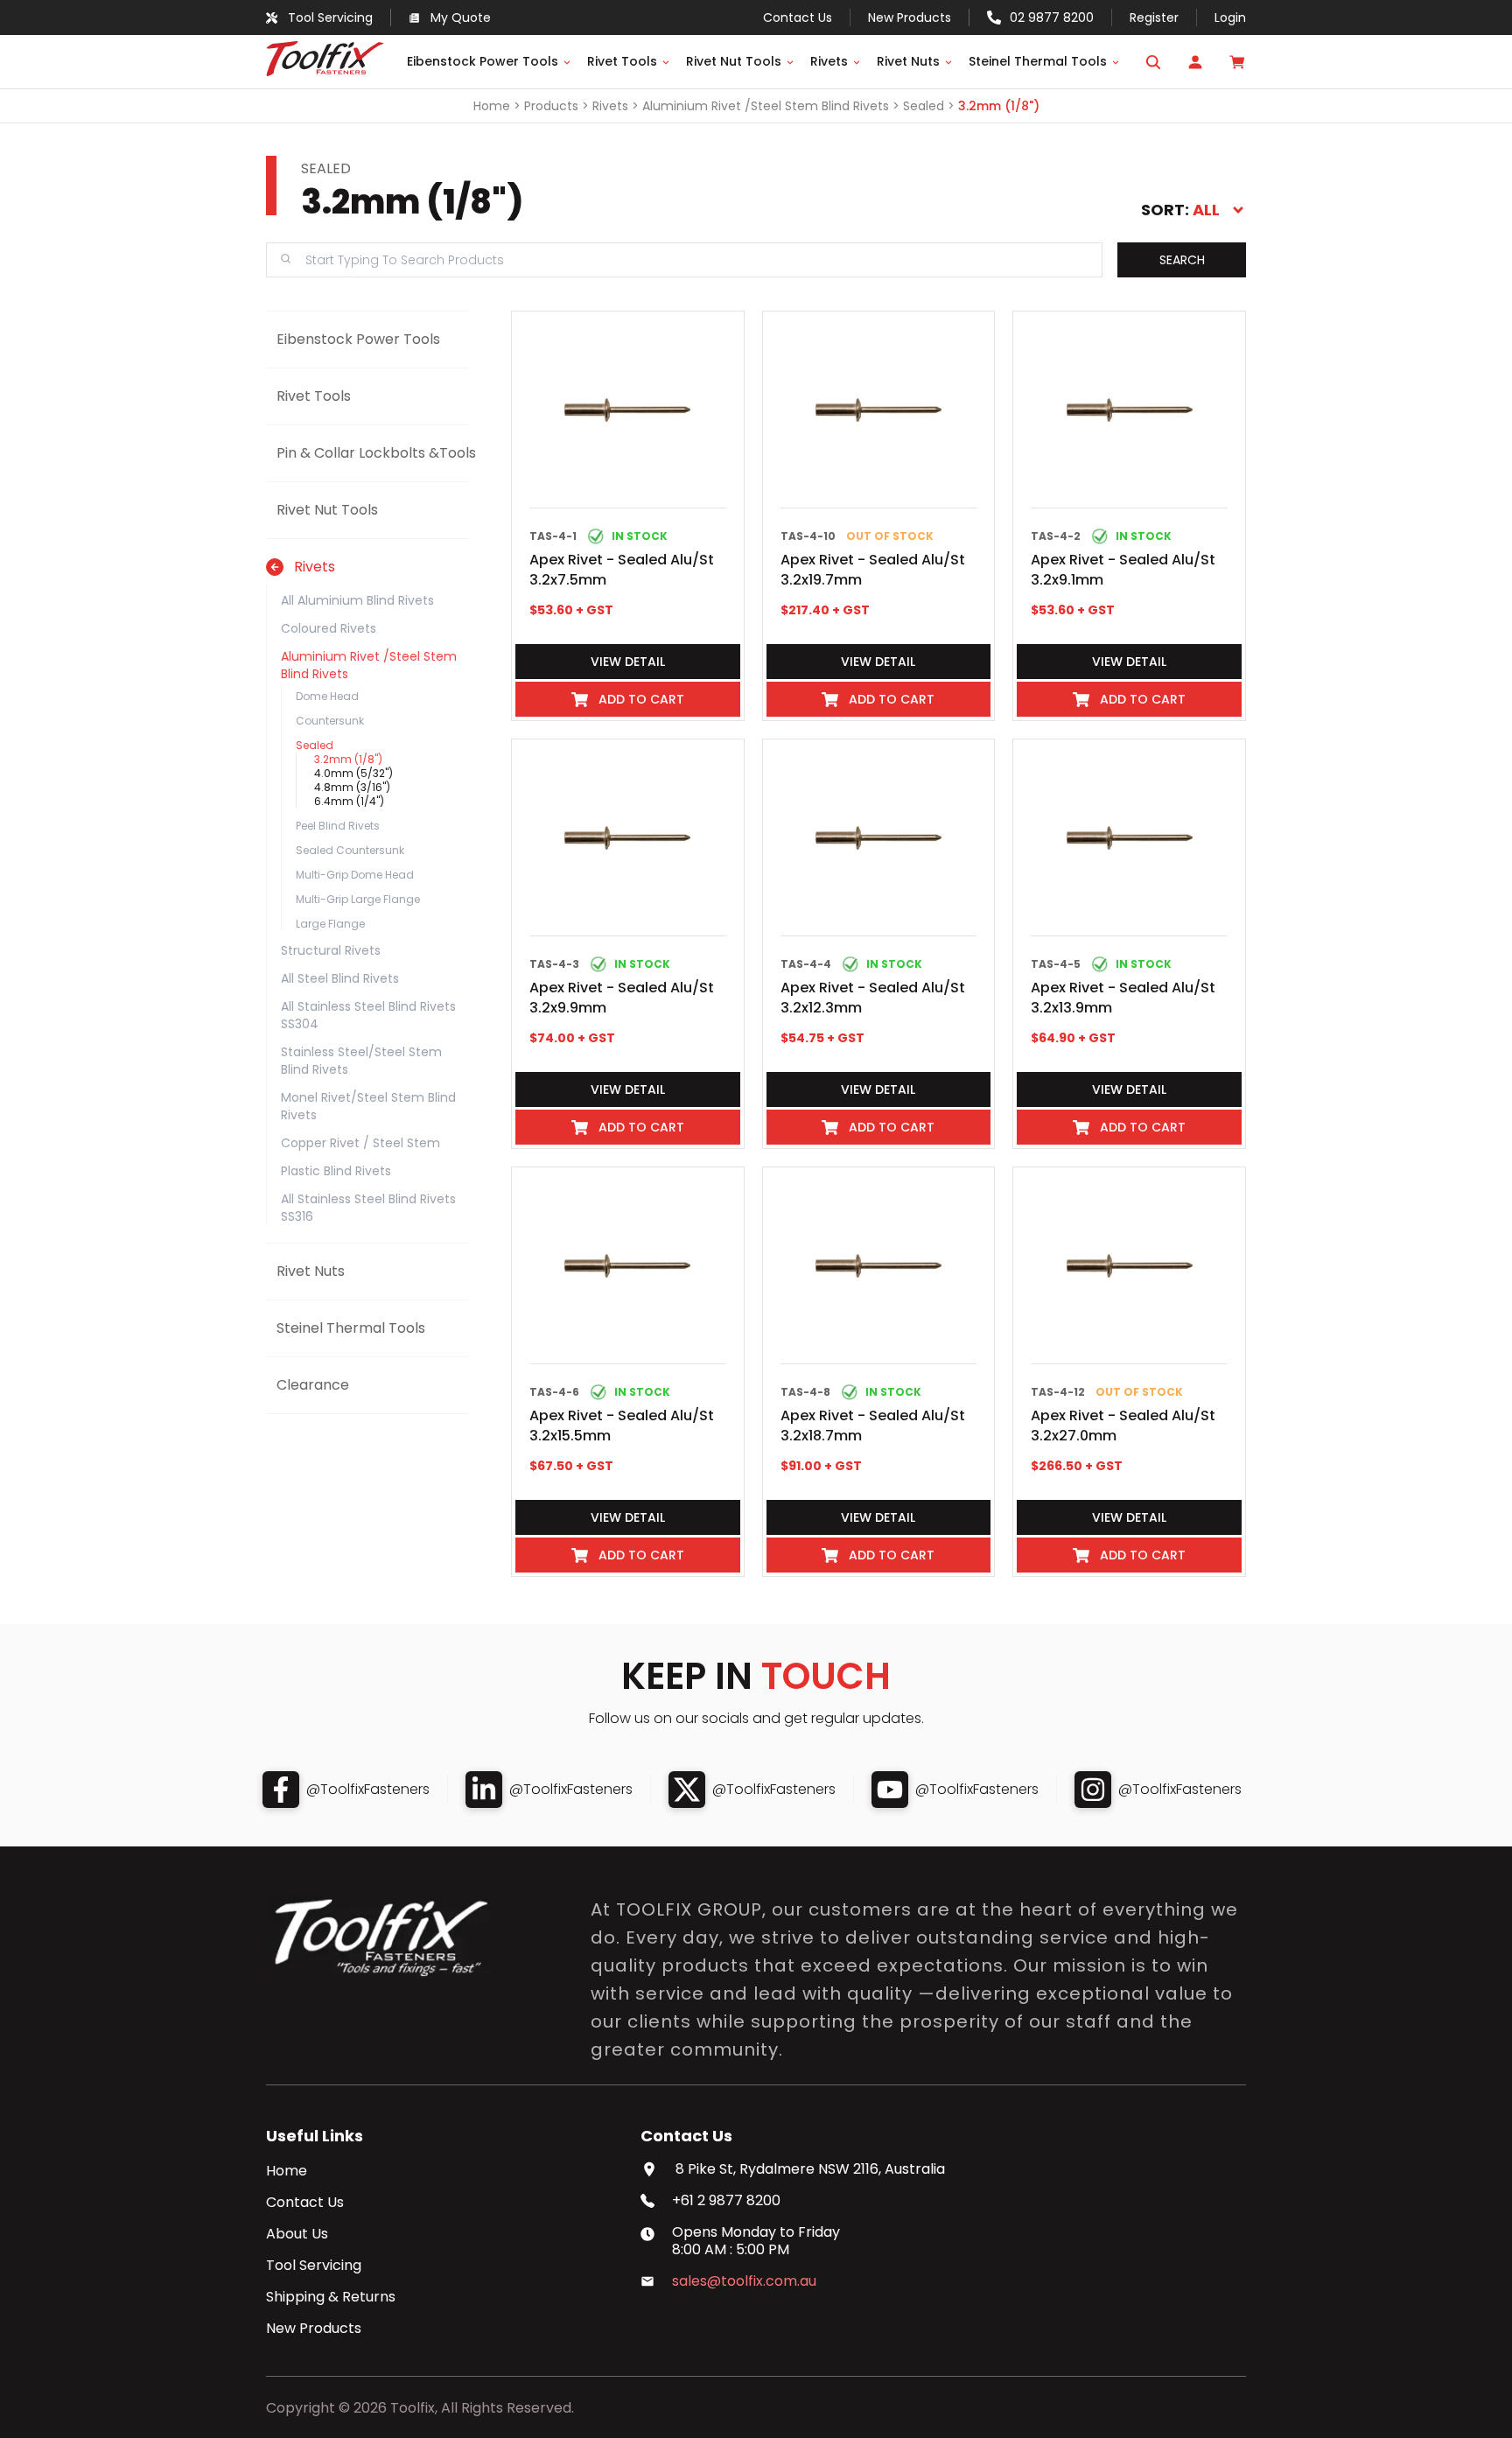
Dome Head (327, 696)
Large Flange (330, 924)
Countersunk (330, 721)
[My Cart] (1237, 62)
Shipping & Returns (331, 2297)
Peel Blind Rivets (338, 826)
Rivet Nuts (908, 61)
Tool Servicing (314, 2266)
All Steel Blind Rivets (340, 978)
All (1206, 210)
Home (492, 106)
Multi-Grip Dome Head (355, 875)
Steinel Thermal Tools (1038, 61)
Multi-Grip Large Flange (358, 899)
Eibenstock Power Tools (483, 61)
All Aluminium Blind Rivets (357, 600)
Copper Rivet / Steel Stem (360, 1143)
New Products (910, 18)
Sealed (924, 106)
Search (1182, 260)
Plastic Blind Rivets (336, 1171)
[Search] (1153, 62)
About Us (297, 2234)
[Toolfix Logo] (325, 71)
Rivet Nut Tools (734, 61)
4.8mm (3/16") (352, 787)
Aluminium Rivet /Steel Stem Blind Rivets (766, 106)
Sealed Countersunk (350, 850)
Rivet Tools (622, 61)
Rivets (829, 61)
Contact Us (305, 2203)
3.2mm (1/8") (999, 106)
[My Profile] (1195, 62)
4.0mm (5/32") (353, 773)
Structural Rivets (331, 950)
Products (551, 106)
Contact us (798, 18)
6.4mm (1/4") (349, 801)
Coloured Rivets (329, 628)
